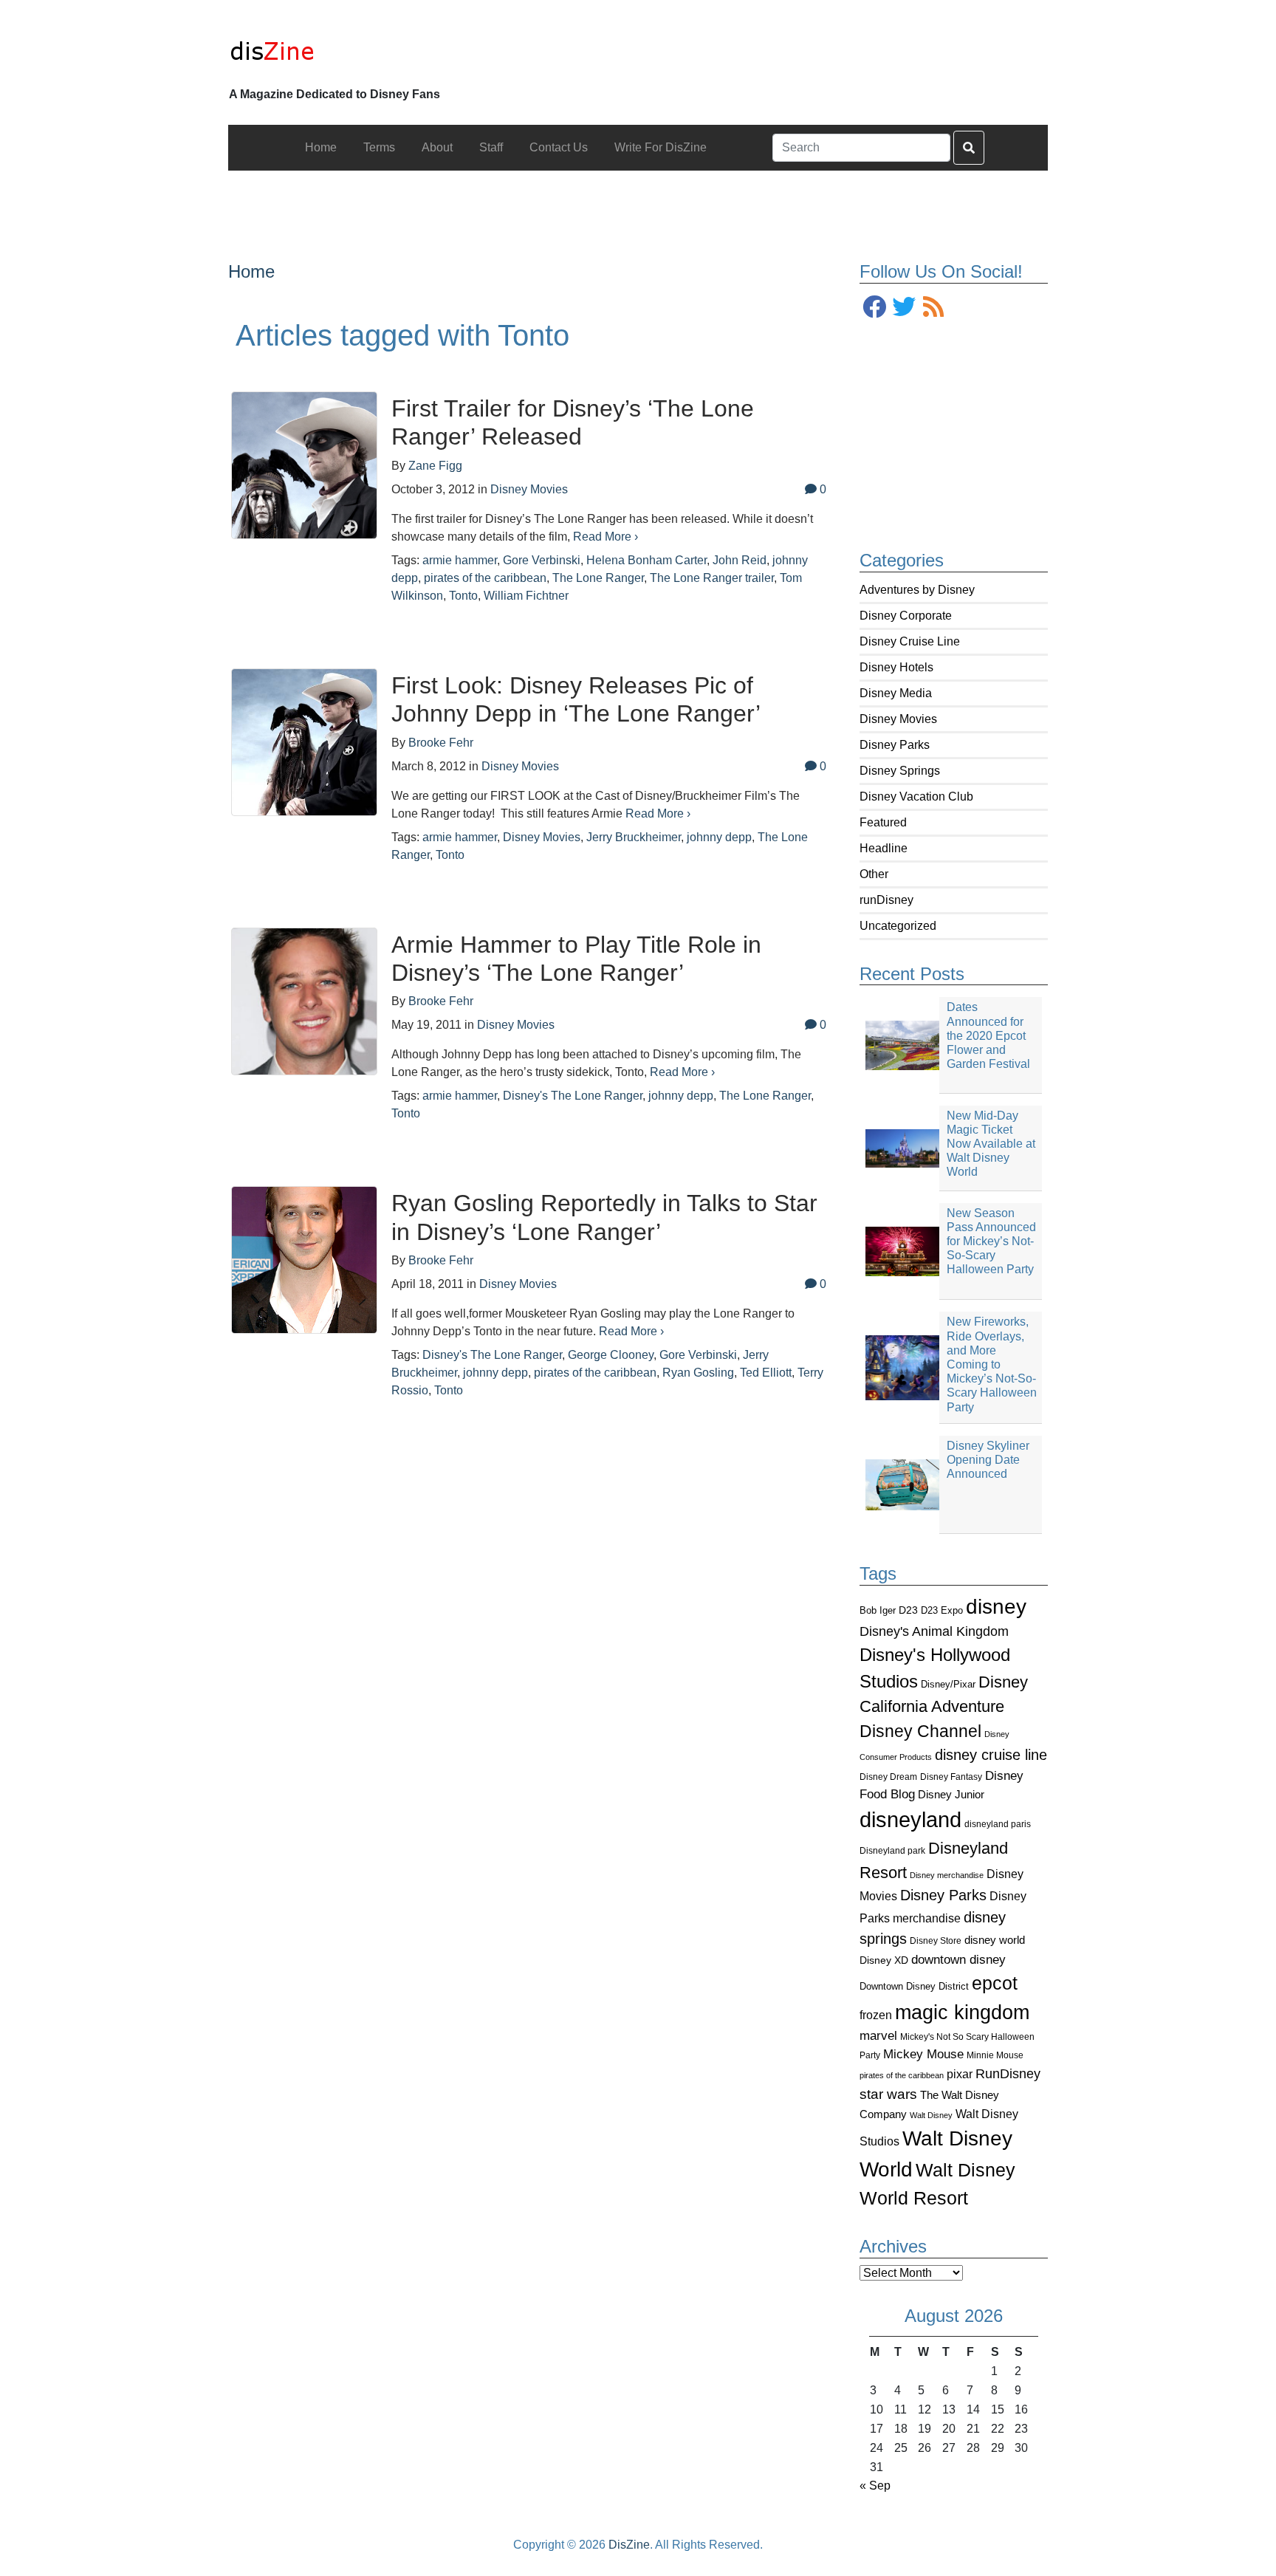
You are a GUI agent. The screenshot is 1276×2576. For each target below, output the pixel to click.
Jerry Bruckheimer (634, 837)
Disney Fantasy (951, 1777)
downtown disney (958, 1960)
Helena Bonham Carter (646, 560)
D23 (908, 1610)
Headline (884, 848)
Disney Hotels (896, 667)
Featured (883, 822)
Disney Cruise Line (910, 641)
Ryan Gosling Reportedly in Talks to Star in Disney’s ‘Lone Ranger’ (604, 1217)
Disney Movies (898, 719)
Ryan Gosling (698, 1373)
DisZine (629, 2545)
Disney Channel (920, 1731)
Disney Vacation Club (916, 797)
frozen (876, 2015)
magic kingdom (962, 2012)
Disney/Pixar (948, 1684)
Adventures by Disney (917, 590)
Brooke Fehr (441, 743)
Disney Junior (951, 1794)
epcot (995, 1983)
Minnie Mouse (995, 2055)
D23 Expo (942, 1610)
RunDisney (1008, 2074)
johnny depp (719, 837)
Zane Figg (435, 466)
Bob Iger (878, 1611)
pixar (960, 2074)
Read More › (606, 537)
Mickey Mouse (923, 2054)
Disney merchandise (947, 1875)
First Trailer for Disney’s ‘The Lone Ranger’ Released (573, 422)
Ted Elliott (766, 1373)
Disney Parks (895, 745)
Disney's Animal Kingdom (934, 1631)
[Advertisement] (638, 204)
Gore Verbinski (542, 560)
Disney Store (936, 1940)
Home (251, 271)
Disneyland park (892, 1851)
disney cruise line (991, 1755)
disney (996, 1607)
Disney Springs (900, 771)
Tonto (463, 596)
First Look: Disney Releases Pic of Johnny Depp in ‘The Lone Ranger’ (576, 699)
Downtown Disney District (914, 1986)
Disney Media (896, 693)
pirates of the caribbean (902, 2075)
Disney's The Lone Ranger (573, 1096)
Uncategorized (898, 926)
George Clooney (611, 1355)
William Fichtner (526, 596)
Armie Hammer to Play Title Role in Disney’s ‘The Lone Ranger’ (576, 959)
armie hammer (460, 560)
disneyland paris (998, 1824)
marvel (878, 2036)
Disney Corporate (906, 616)
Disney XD (884, 1960)
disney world (995, 1940)
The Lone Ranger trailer (712, 578)
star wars (888, 2094)
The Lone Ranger (598, 578)
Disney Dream (888, 1777)
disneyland (910, 1819)
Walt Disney (931, 2115)
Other (874, 874)
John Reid (740, 560)
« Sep (875, 2486)
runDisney (886, 900)
